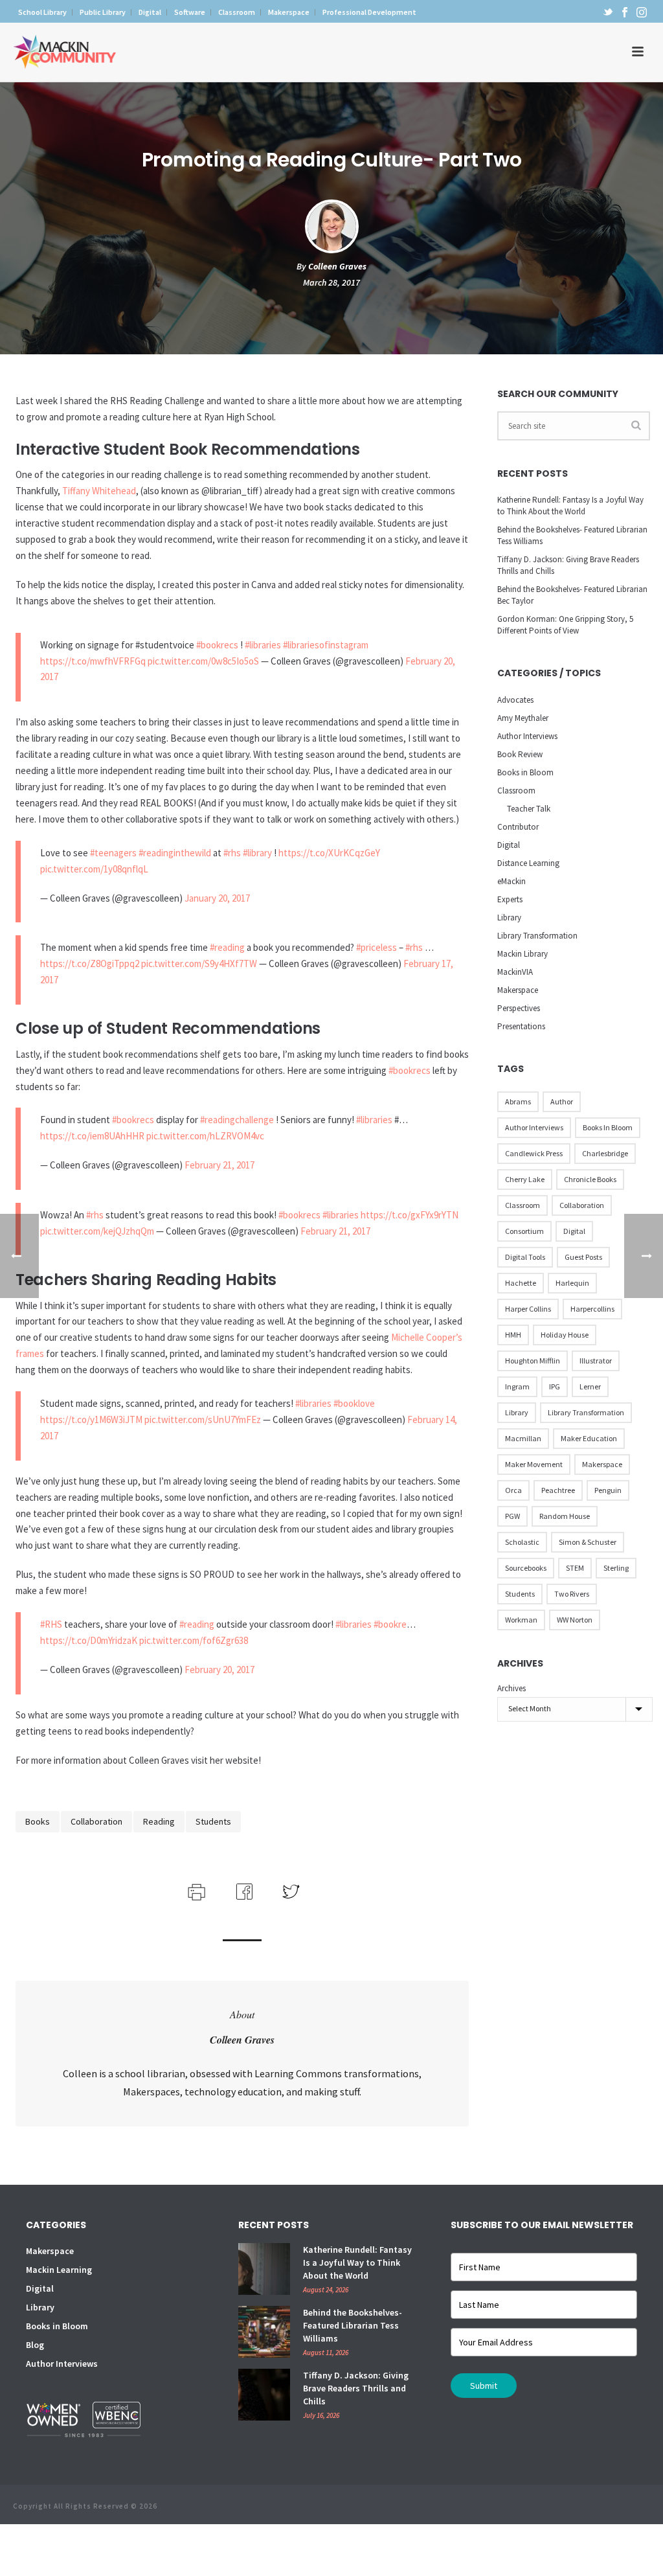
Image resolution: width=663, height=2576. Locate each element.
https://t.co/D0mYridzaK (89, 1640)
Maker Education (589, 1438)
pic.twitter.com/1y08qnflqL (94, 869)
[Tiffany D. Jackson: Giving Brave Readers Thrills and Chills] (264, 2395)
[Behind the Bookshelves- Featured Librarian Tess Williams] (264, 2332)
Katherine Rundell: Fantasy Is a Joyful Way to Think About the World (570, 506)
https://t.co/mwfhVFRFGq (93, 661)
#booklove (354, 1403)
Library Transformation (537, 936)
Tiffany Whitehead (99, 491)
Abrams (518, 1101)
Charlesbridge (605, 1153)
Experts (510, 899)
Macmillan (523, 1438)
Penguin (608, 1490)
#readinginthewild (175, 853)
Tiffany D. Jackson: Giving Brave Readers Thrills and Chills (568, 565)
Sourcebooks (526, 1568)
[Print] (195, 1890)
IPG (555, 1386)
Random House (565, 1516)
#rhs (232, 853)
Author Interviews (527, 736)
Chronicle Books (590, 1179)
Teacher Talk (529, 809)
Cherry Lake (525, 1179)
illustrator (596, 1361)
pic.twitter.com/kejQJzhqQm (97, 1231)
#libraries (263, 645)
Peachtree (558, 1490)
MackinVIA (515, 972)
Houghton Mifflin (533, 1361)
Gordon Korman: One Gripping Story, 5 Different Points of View (565, 625)
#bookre (390, 1624)
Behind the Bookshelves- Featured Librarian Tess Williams (572, 535)
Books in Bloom (525, 772)
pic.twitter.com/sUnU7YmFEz (203, 1419)
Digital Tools (525, 1257)
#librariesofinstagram (326, 645)
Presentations (521, 1026)
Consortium (524, 1231)
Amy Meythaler (523, 718)
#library (257, 853)
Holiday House (565, 1335)
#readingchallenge (237, 1120)
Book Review (520, 754)
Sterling (616, 1568)
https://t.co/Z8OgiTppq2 (90, 963)
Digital (509, 845)
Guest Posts (583, 1257)
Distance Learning (528, 863)
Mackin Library (523, 954)
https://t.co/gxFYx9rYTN (410, 1215)
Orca (513, 1490)
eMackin (511, 881)
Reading (159, 1821)
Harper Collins (528, 1309)
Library (509, 918)
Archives (511, 1688)
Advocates (515, 700)
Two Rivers (572, 1594)
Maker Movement (534, 1464)
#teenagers (113, 853)
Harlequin (572, 1283)
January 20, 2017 (217, 898)
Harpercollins (592, 1309)
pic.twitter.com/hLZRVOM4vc (205, 1136)
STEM (575, 1568)
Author (562, 1101)
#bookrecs (217, 645)
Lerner (590, 1386)
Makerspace (518, 990)
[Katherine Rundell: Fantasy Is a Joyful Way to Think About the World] (264, 2269)
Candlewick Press (534, 1153)
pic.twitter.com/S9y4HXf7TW (199, 963)
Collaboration (96, 1821)
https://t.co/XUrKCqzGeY (329, 853)
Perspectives (519, 1008)
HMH (513, 1335)
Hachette (521, 1283)
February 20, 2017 (219, 1670)
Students (213, 1821)
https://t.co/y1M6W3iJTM (91, 1419)
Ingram (517, 1386)
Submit (484, 2386)
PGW (512, 1516)
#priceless (376, 947)
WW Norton (575, 1620)
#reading (227, 947)
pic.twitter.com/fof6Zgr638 (194, 1640)
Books (38, 1821)
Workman (521, 1620)
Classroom (516, 791)
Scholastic (522, 1542)
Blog (35, 2345)
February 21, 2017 (219, 1165)
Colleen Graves (337, 266)
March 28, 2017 (331, 282)
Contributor (518, 827)
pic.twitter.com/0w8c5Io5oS (203, 661)
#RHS (51, 1624)
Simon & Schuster (588, 1542)
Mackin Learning (59, 2270)
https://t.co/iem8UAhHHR (92, 1136)
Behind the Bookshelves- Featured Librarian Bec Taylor (572, 595)
